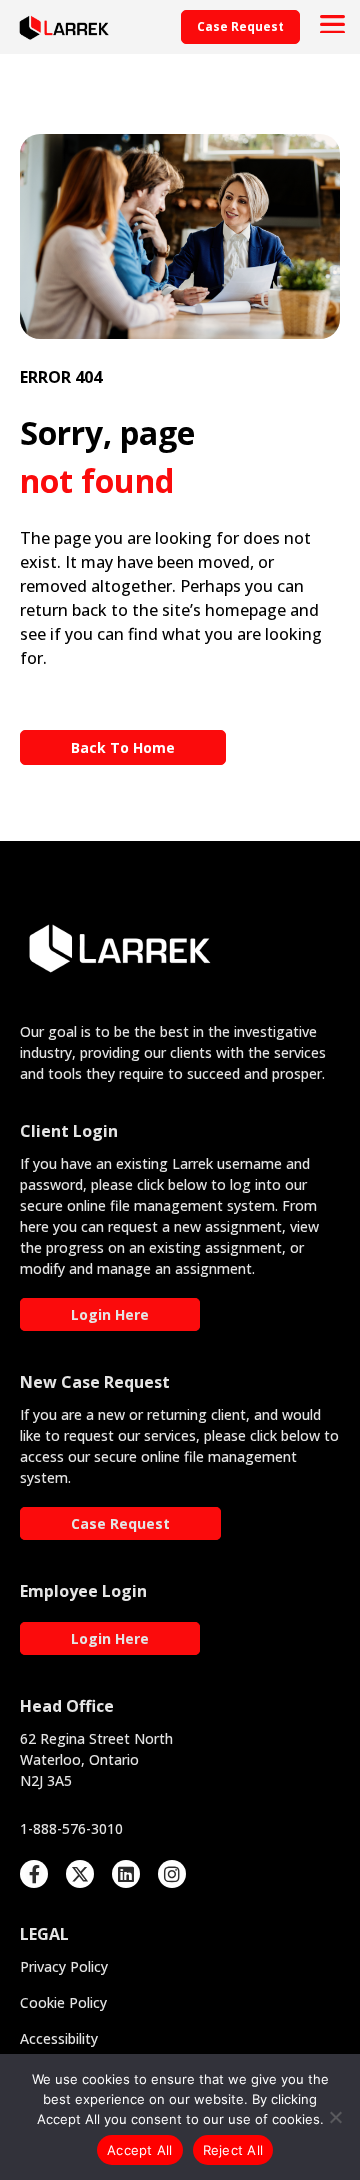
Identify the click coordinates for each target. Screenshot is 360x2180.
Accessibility (59, 2038)
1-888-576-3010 (71, 1828)
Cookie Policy (63, 2002)
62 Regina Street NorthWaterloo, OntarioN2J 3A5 (96, 1759)
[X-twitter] (80, 1874)
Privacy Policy (64, 1966)
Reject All (233, 2150)
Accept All (140, 2150)
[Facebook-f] (34, 1874)
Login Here (110, 1314)
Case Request (120, 1523)
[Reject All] (335, 2117)
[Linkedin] (126, 1874)
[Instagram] (172, 1874)
